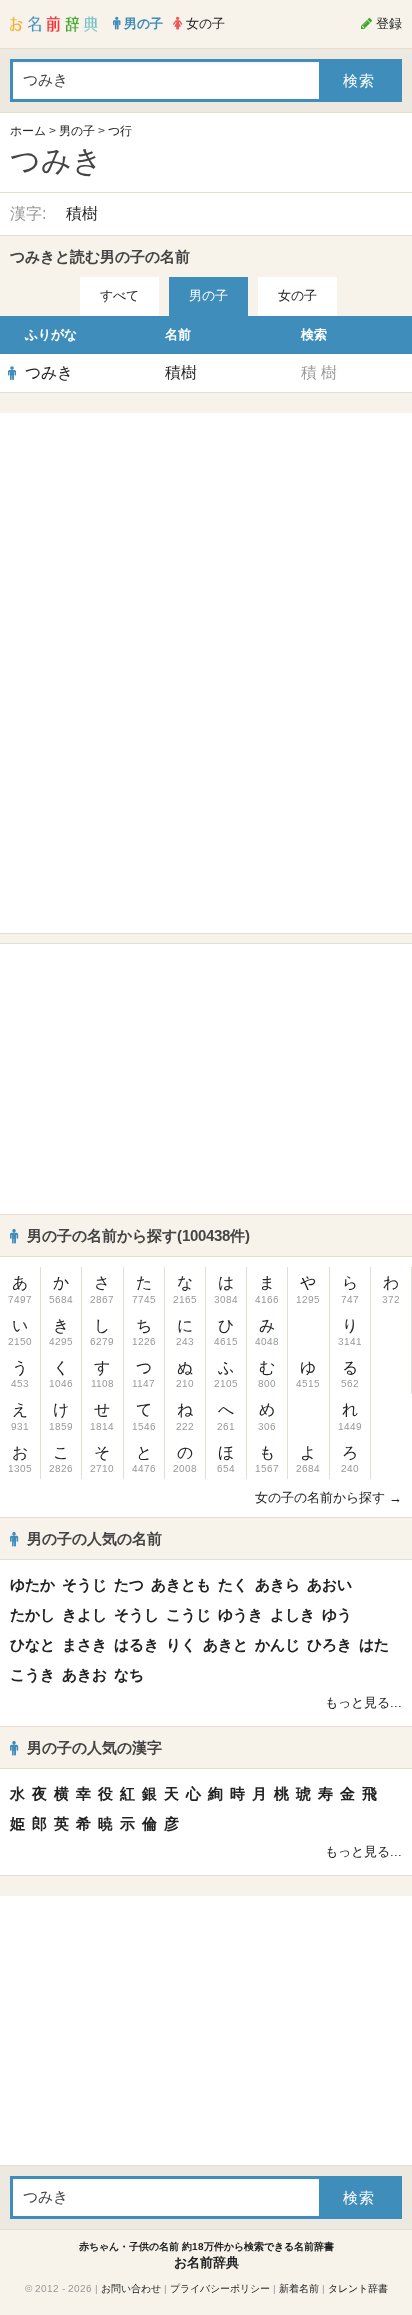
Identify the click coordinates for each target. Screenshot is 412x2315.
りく (181, 1644)
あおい (329, 1584)
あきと (225, 1644)
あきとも (181, 1584)
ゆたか (32, 1584)
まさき (84, 1644)
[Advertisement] (206, 548)
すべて (119, 295)
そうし (136, 1614)
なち (129, 1674)
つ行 (120, 131)
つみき (49, 372)
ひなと (32, 1644)
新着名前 (299, 2288)
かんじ (277, 1644)
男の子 (77, 131)
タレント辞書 (358, 2288)
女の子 (297, 295)
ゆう (337, 1614)
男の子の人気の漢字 (94, 1747)
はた (374, 1644)
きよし (84, 1614)
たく (233, 1584)
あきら (277, 1584)
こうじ (188, 1614)
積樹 (82, 213)
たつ (129, 1584)
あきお (84, 1674)
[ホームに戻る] (54, 24)
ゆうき (240, 1614)
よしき (292, 1614)
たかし (32, 1614)
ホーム (28, 131)
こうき (32, 1674)
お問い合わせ (131, 2288)
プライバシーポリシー (220, 2288)
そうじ (84, 1584)
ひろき (329, 1644)
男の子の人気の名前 (94, 1538)
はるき (136, 1644)
